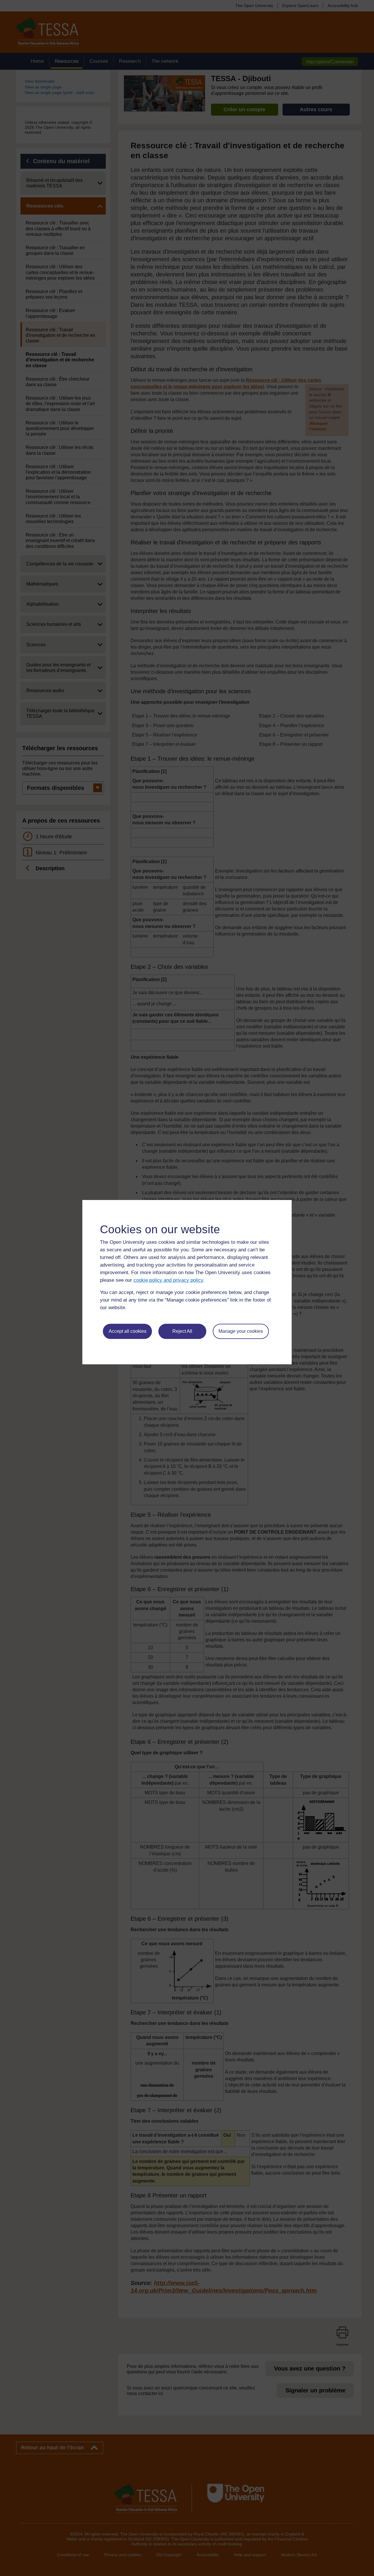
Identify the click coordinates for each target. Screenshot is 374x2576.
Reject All (182, 1331)
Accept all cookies (128, 1331)
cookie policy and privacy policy (168, 1280)
